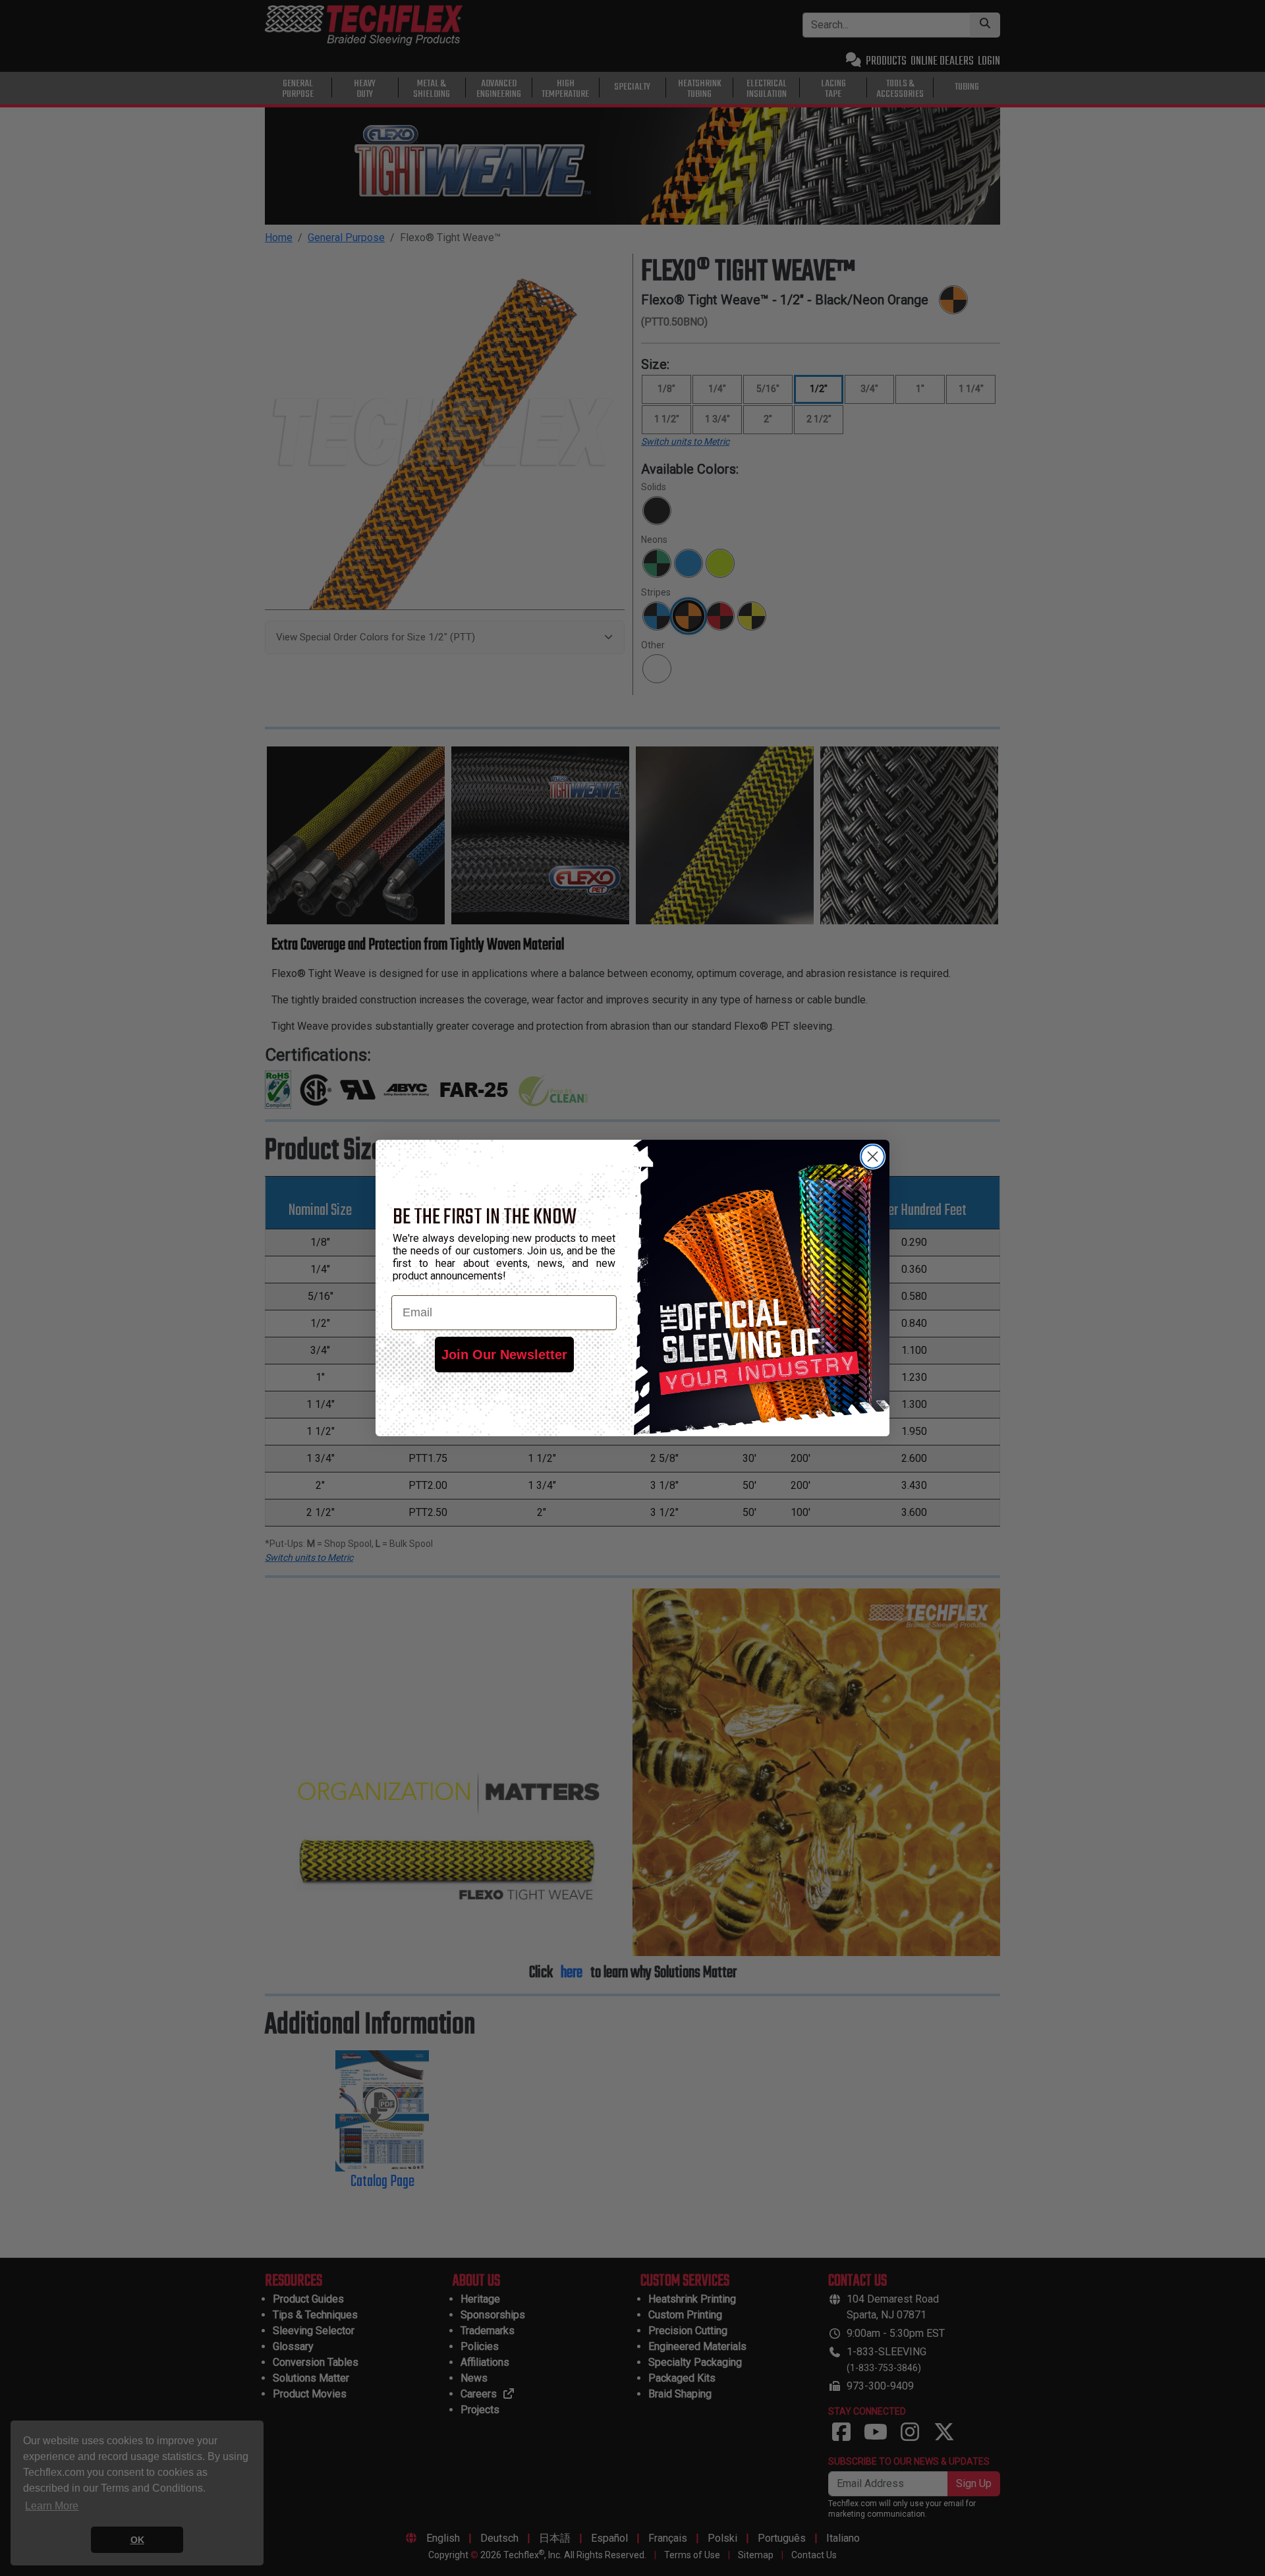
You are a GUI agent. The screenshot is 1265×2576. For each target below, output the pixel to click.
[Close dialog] (873, 1157)
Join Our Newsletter (504, 1355)
